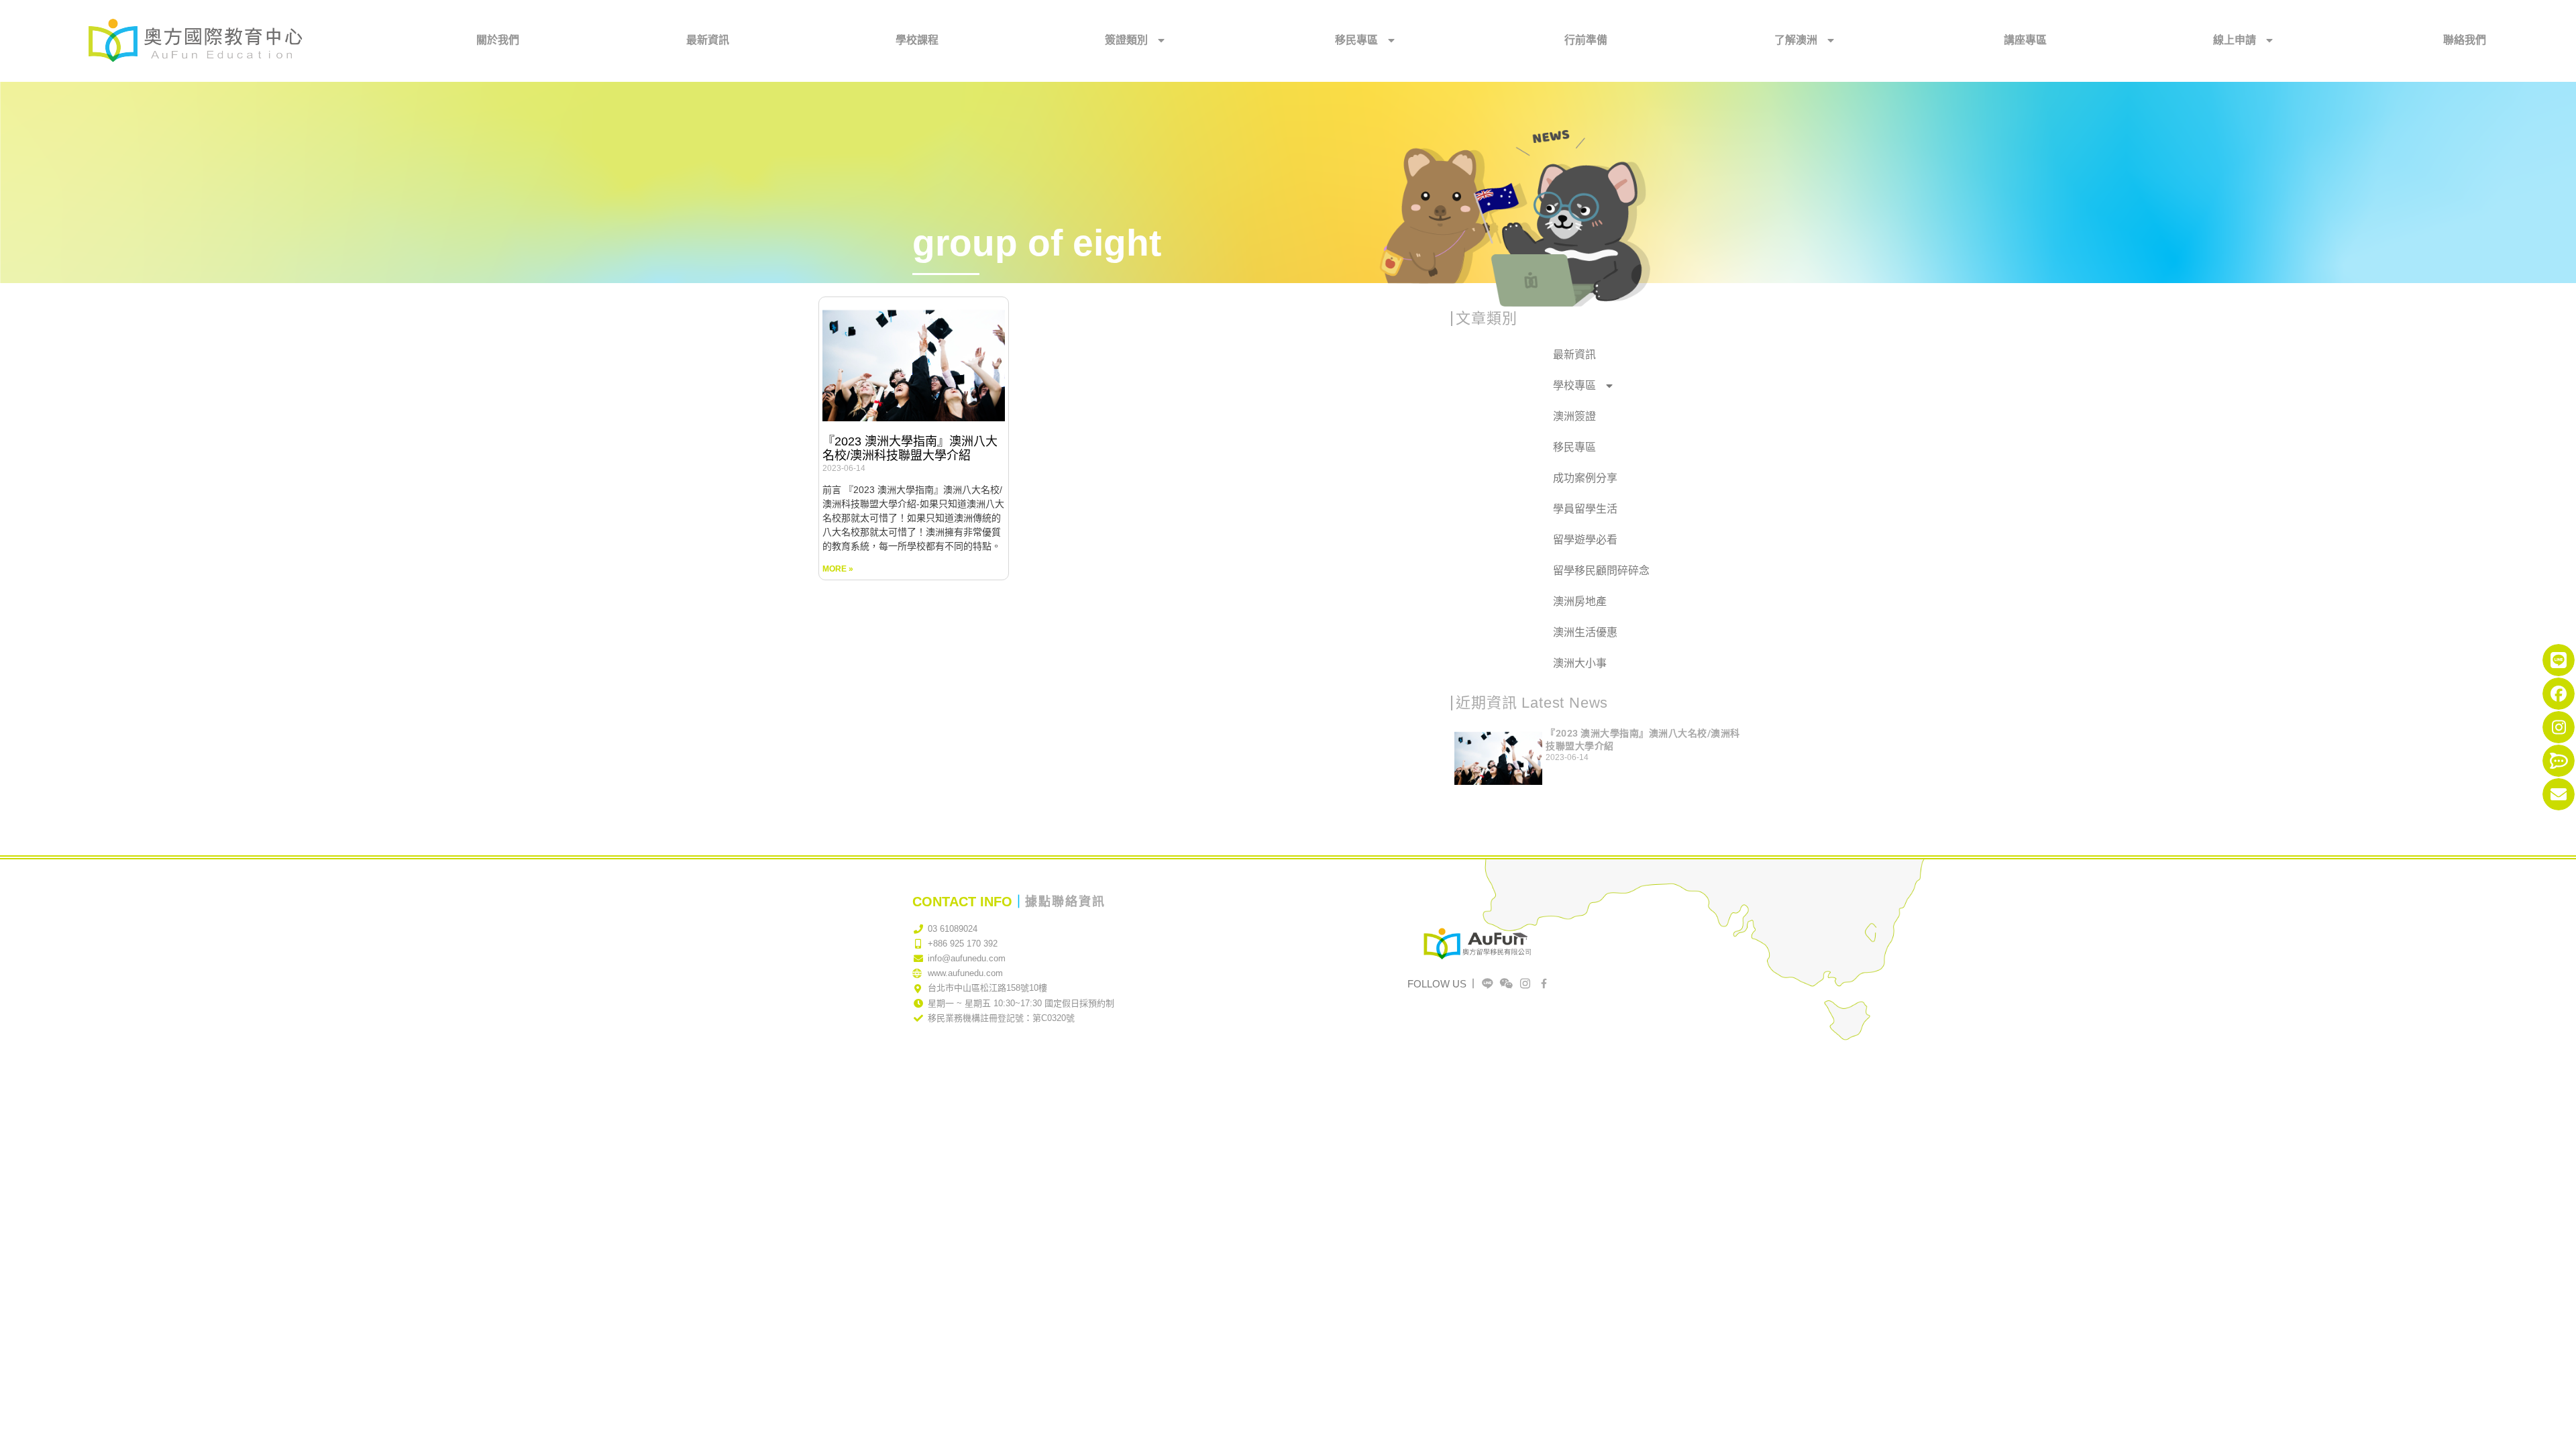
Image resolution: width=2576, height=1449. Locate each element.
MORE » (838, 569)
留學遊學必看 (1585, 540)
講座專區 (2025, 40)
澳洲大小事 (1580, 663)
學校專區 (1574, 385)
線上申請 (2235, 40)
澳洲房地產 (1580, 601)
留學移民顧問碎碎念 (1601, 571)
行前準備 (1586, 40)
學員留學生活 (1585, 509)
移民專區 (1356, 40)
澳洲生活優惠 (1585, 632)
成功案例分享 (1585, 478)
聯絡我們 (2465, 40)
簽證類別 (1126, 40)
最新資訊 (708, 40)
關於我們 (498, 40)
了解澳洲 (1796, 40)
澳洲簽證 (1574, 416)
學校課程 (917, 40)
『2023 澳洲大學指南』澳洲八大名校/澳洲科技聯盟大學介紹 (910, 449)
